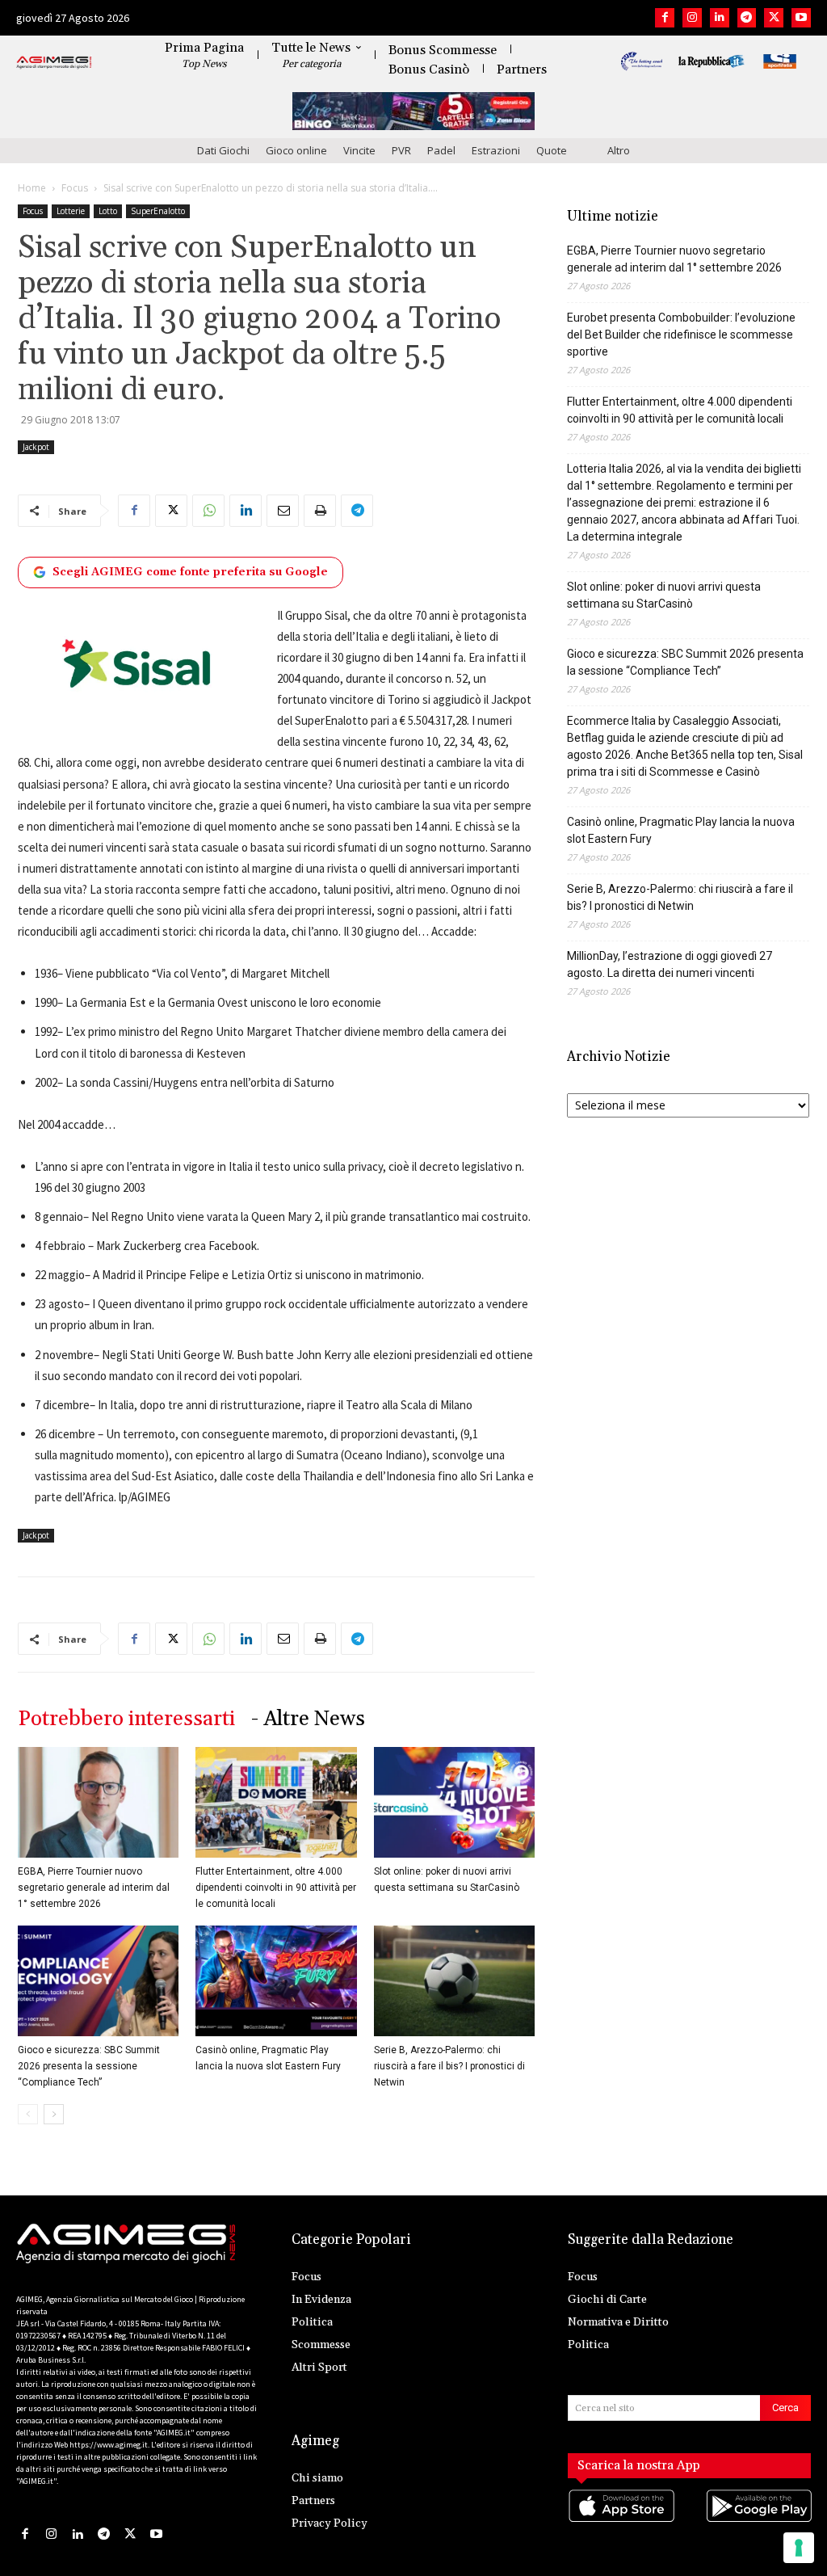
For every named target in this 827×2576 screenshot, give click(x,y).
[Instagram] (692, 18)
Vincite (359, 150)
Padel (441, 150)
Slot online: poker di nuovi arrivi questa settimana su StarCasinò (664, 595)
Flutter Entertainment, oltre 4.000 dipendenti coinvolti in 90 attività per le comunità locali (276, 1888)
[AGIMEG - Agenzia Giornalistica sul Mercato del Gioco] (54, 63)
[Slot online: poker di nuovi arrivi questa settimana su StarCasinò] (454, 1802)
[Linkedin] (720, 18)
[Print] (320, 511)
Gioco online (296, 150)
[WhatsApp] (208, 511)
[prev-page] (28, 2114)
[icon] (621, 2521)
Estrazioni (496, 150)
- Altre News (308, 1719)
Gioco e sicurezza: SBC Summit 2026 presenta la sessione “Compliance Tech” (89, 2066)
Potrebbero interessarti (126, 1719)
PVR (401, 150)
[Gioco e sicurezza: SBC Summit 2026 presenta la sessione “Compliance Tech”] (98, 1981)
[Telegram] (747, 18)
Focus (75, 188)
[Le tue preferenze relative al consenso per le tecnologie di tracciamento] (799, 2548)
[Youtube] (801, 18)
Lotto (108, 211)
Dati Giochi (223, 150)
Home (32, 188)
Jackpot (36, 447)
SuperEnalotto (158, 211)
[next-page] (54, 2114)
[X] (774, 18)
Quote (552, 150)
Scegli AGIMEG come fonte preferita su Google (190, 572)
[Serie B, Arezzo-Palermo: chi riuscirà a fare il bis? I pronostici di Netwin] (454, 1981)
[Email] (283, 511)
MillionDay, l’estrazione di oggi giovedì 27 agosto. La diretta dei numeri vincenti (670, 964)
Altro (619, 150)
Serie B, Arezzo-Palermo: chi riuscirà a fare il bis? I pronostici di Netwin (449, 2066)
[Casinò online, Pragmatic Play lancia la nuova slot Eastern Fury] (276, 1981)
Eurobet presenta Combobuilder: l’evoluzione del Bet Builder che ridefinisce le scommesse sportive (681, 335)
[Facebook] (665, 18)
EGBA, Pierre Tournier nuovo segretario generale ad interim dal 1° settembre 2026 (94, 1888)
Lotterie (71, 211)
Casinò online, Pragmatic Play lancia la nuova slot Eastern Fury (681, 830)
